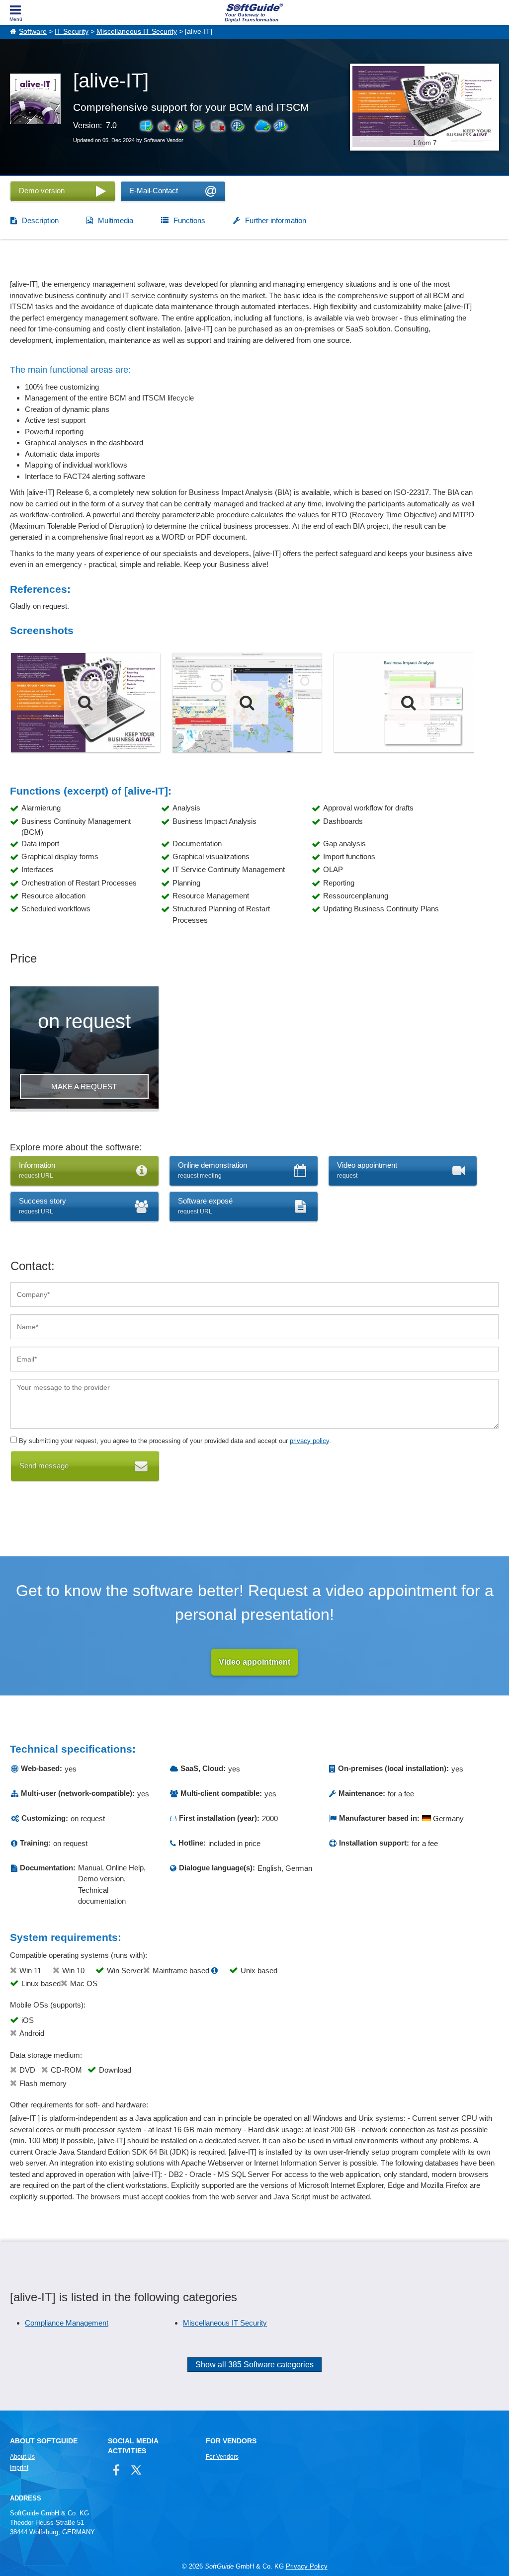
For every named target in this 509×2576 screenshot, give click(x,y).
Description (40, 220)
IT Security (72, 32)
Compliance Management (67, 2323)
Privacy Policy (307, 2566)
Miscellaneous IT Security (137, 32)
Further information (276, 220)
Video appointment (254, 1662)
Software (33, 32)
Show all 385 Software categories (254, 2365)
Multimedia (116, 220)
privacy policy (309, 1441)
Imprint (19, 2468)
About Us (22, 2457)
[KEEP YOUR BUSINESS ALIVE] (85, 703)
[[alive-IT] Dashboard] (247, 703)
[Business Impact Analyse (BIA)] (409, 703)
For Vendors (222, 2457)
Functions (189, 220)
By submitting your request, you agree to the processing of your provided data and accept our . (174, 1441)
